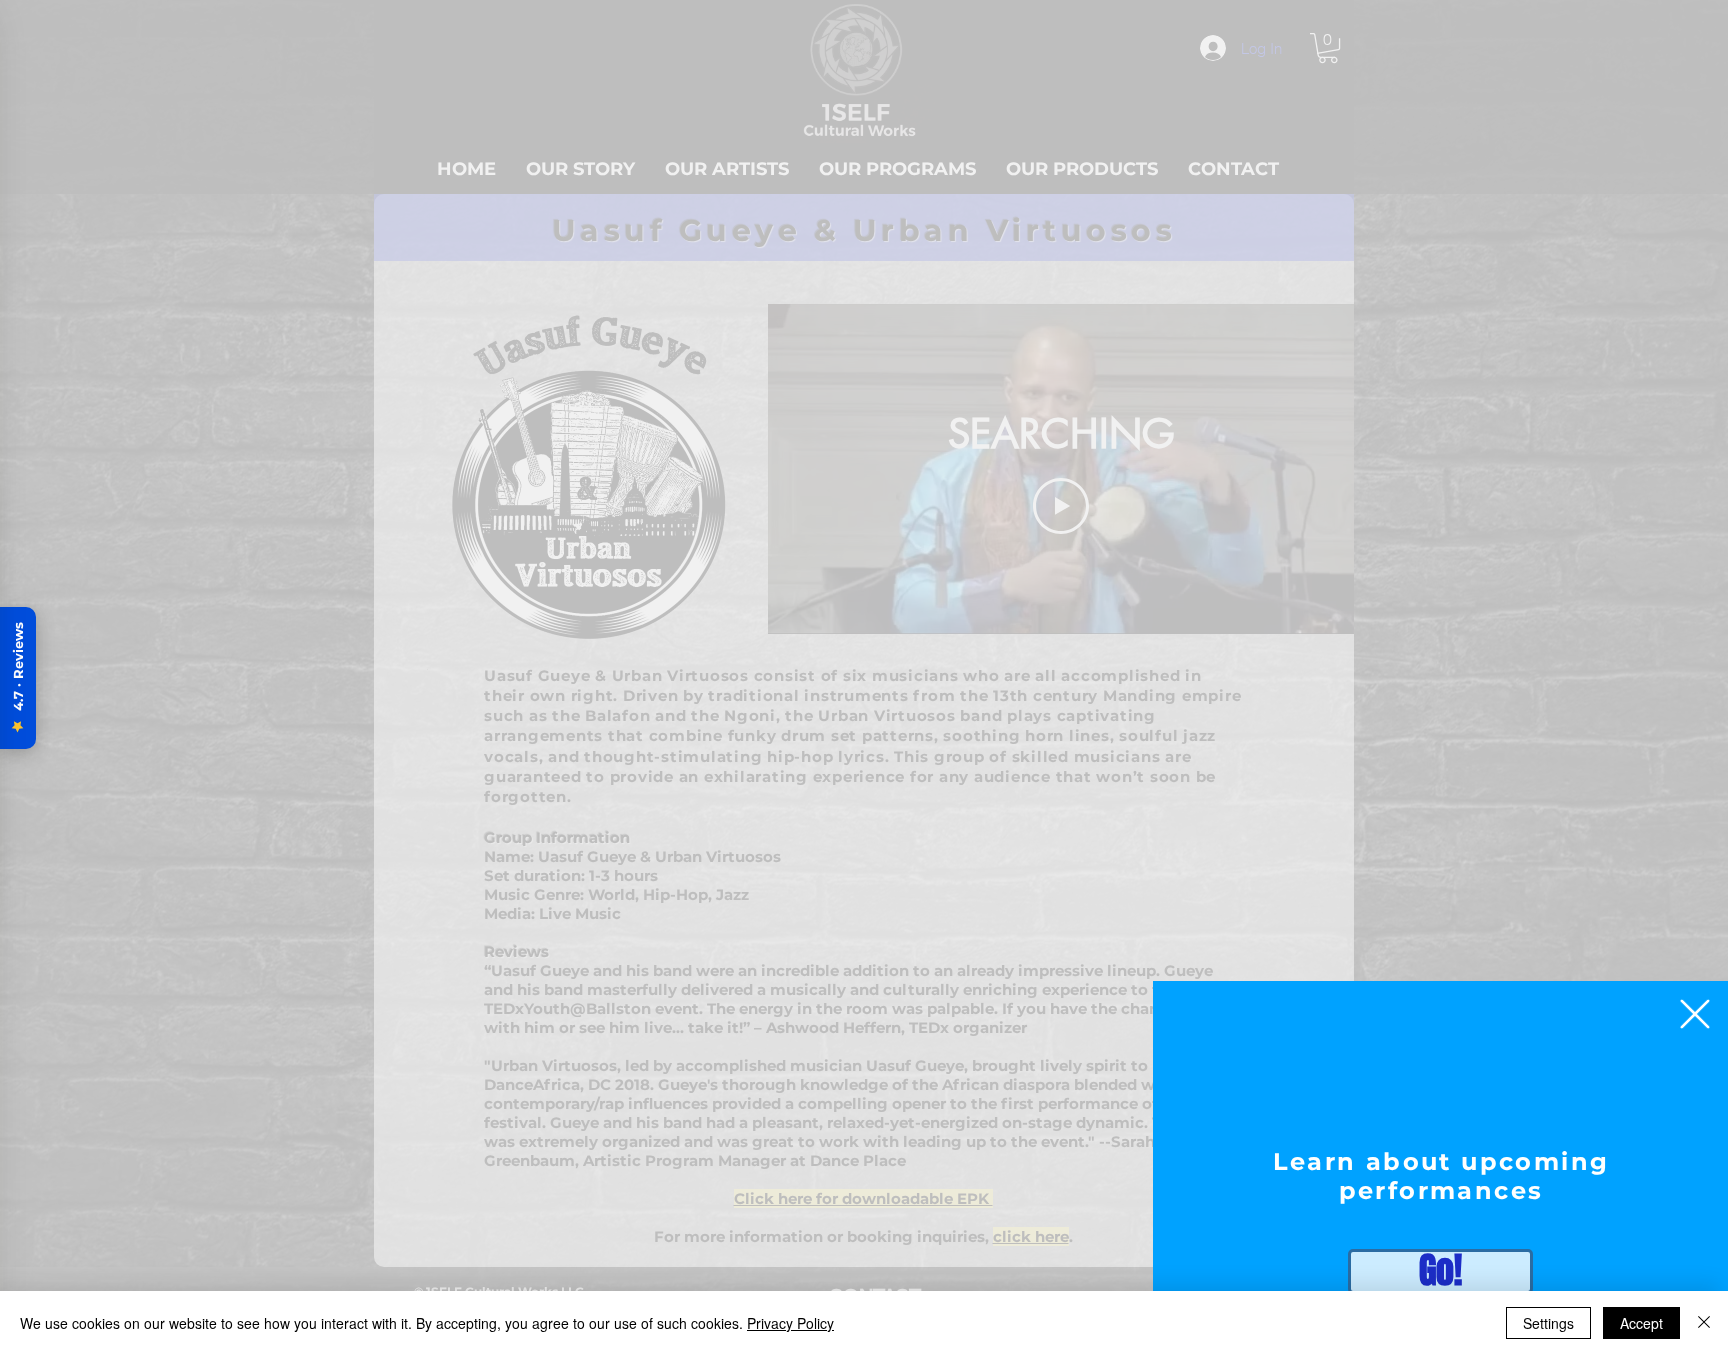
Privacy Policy (790, 1323)
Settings (1548, 1323)
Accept (1641, 1323)
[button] (1695, 1014)
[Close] (1704, 1323)
